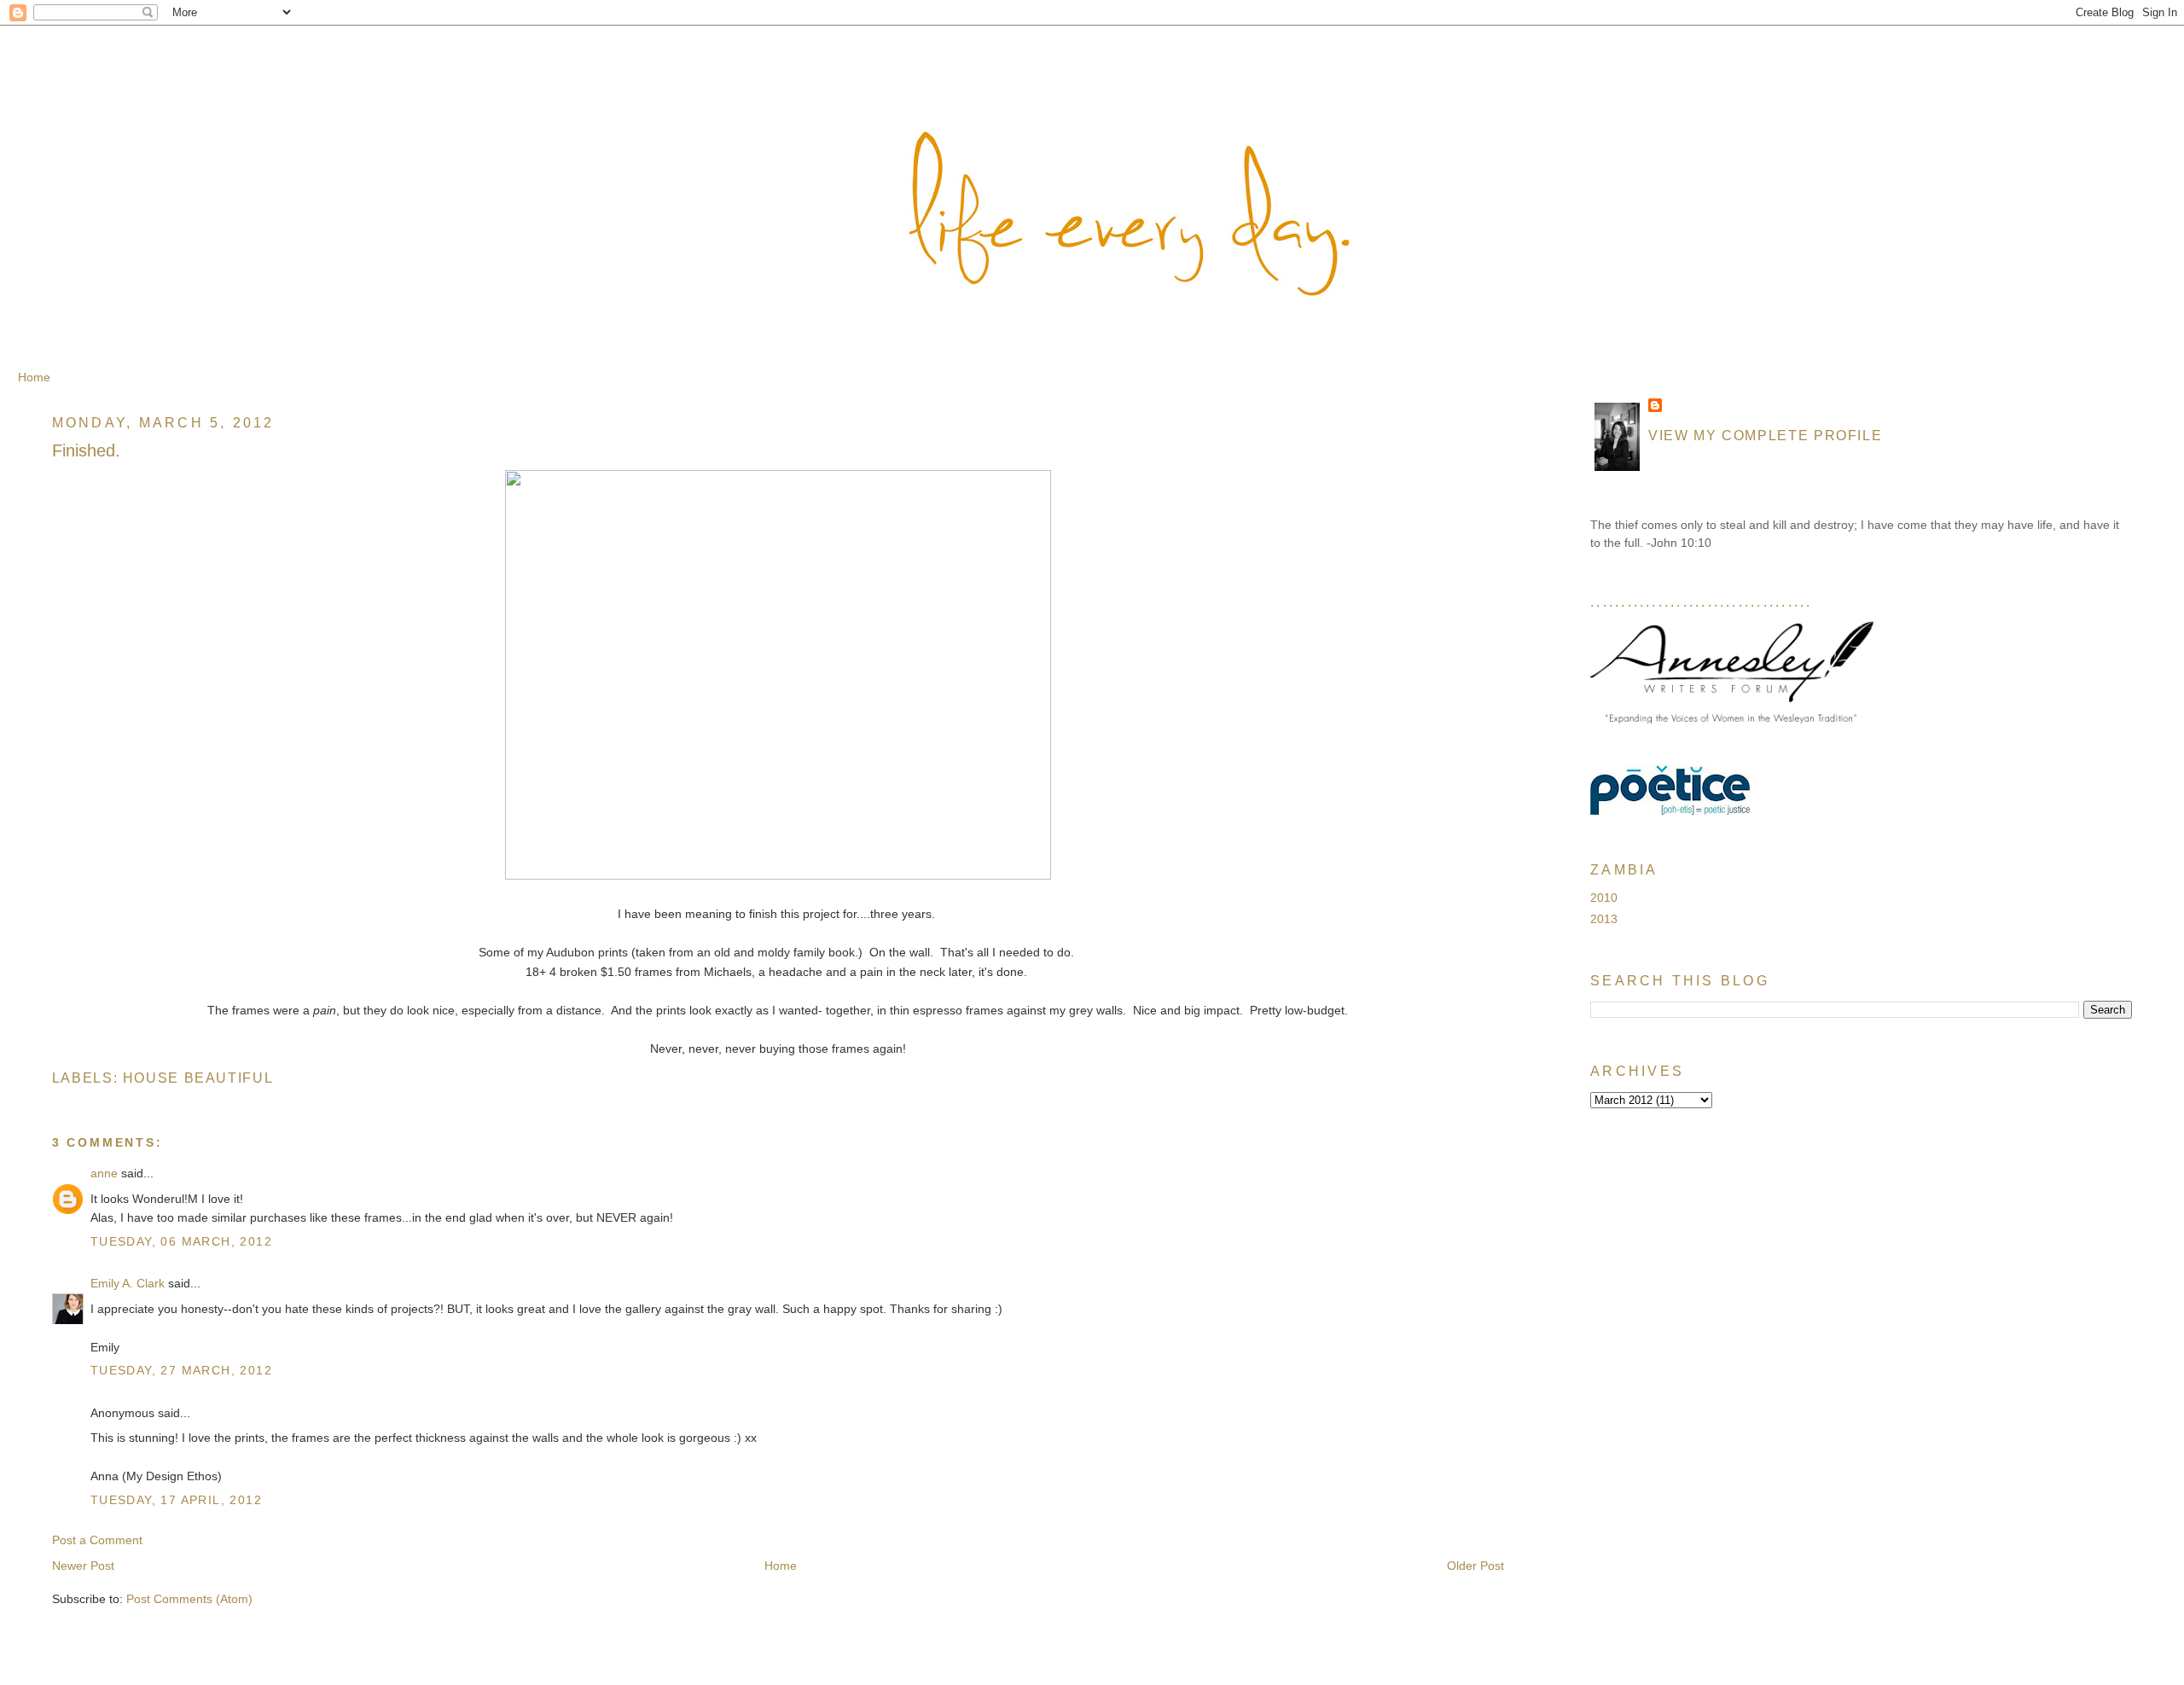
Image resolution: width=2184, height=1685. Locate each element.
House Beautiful (198, 1078)
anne (104, 1173)
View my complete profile (1765, 435)
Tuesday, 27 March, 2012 (181, 1370)
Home (34, 377)
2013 (1604, 919)
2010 (1604, 898)
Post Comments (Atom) (189, 1599)
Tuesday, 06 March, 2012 (181, 1241)
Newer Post (83, 1566)
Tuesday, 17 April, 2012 (176, 1500)
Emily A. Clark (128, 1283)
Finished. (86, 450)
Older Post (1475, 1566)
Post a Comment (97, 1540)
